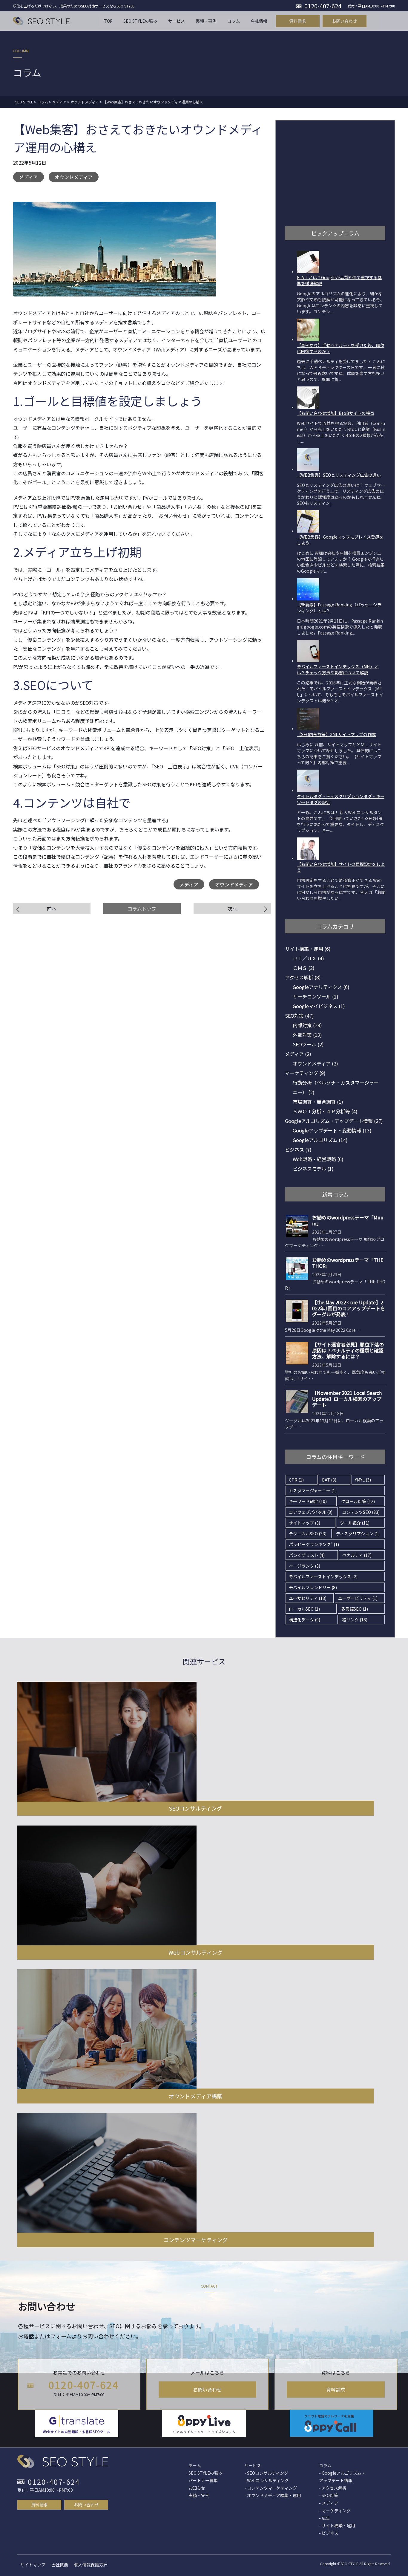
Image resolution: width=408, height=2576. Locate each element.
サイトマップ (305, 1523)
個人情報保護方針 (91, 2565)
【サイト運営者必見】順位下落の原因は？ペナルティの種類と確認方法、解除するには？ (348, 1350)
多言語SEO (355, 1609)
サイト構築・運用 (308, 949)
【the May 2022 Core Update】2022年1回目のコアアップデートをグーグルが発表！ (349, 1308)
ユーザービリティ (358, 1598)
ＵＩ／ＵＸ (308, 958)
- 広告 (325, 2518)
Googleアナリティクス (321, 987)
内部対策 (307, 1025)
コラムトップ (142, 909)
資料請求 (336, 2390)
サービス (253, 2465)
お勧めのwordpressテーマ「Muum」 (348, 1220)
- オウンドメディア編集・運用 (273, 2495)
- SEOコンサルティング (266, 2473)
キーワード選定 (308, 1501)
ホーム (195, 2465)
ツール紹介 (355, 1523)
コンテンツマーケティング (195, 2240)
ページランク (305, 1566)
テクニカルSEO (308, 1534)
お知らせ (197, 2488)
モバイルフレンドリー (313, 1587)
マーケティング (305, 1073)
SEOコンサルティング (195, 1808)
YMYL (363, 1480)
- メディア (329, 2503)
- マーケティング (335, 2511)
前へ (52, 909)
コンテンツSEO (361, 1512)
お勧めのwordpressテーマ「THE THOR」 (348, 1263)
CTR (296, 1480)
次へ (232, 909)
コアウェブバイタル (311, 1512)
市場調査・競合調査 (318, 1102)
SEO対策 (299, 1016)
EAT (329, 1480)
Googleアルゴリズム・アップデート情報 (334, 1121)
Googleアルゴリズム (320, 1140)
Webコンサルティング (195, 1952)
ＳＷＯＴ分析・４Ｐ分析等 (325, 1111)
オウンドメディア (74, 177)
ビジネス (298, 1149)
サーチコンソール (316, 996)
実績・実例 (199, 2495)
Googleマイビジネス (319, 1006)
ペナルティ (357, 1555)
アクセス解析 (303, 977)
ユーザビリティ (308, 1598)
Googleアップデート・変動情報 (332, 1130)
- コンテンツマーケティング (271, 2488)
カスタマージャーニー (313, 1490)
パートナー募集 (203, 2480)
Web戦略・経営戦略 (318, 1159)
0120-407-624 (84, 2385)
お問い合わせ (207, 2390)
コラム (325, 2465)
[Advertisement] (330, 172)
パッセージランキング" (314, 1544)
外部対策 (307, 1035)
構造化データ (305, 1620)
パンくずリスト (307, 1555)
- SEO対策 (329, 2495)
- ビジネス (329, 2533)
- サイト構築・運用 (337, 2525)
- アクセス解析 (333, 2488)
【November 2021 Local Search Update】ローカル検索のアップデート (347, 1399)
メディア (29, 177)
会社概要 (60, 2565)
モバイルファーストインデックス (323, 1577)
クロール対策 (358, 1501)
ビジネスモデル (313, 1169)
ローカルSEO (304, 1609)
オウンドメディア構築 (195, 2096)
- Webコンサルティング (267, 2480)
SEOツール (308, 1044)
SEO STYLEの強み (205, 2473)
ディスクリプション (358, 1534)
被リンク (355, 1620)
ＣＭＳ (304, 968)
